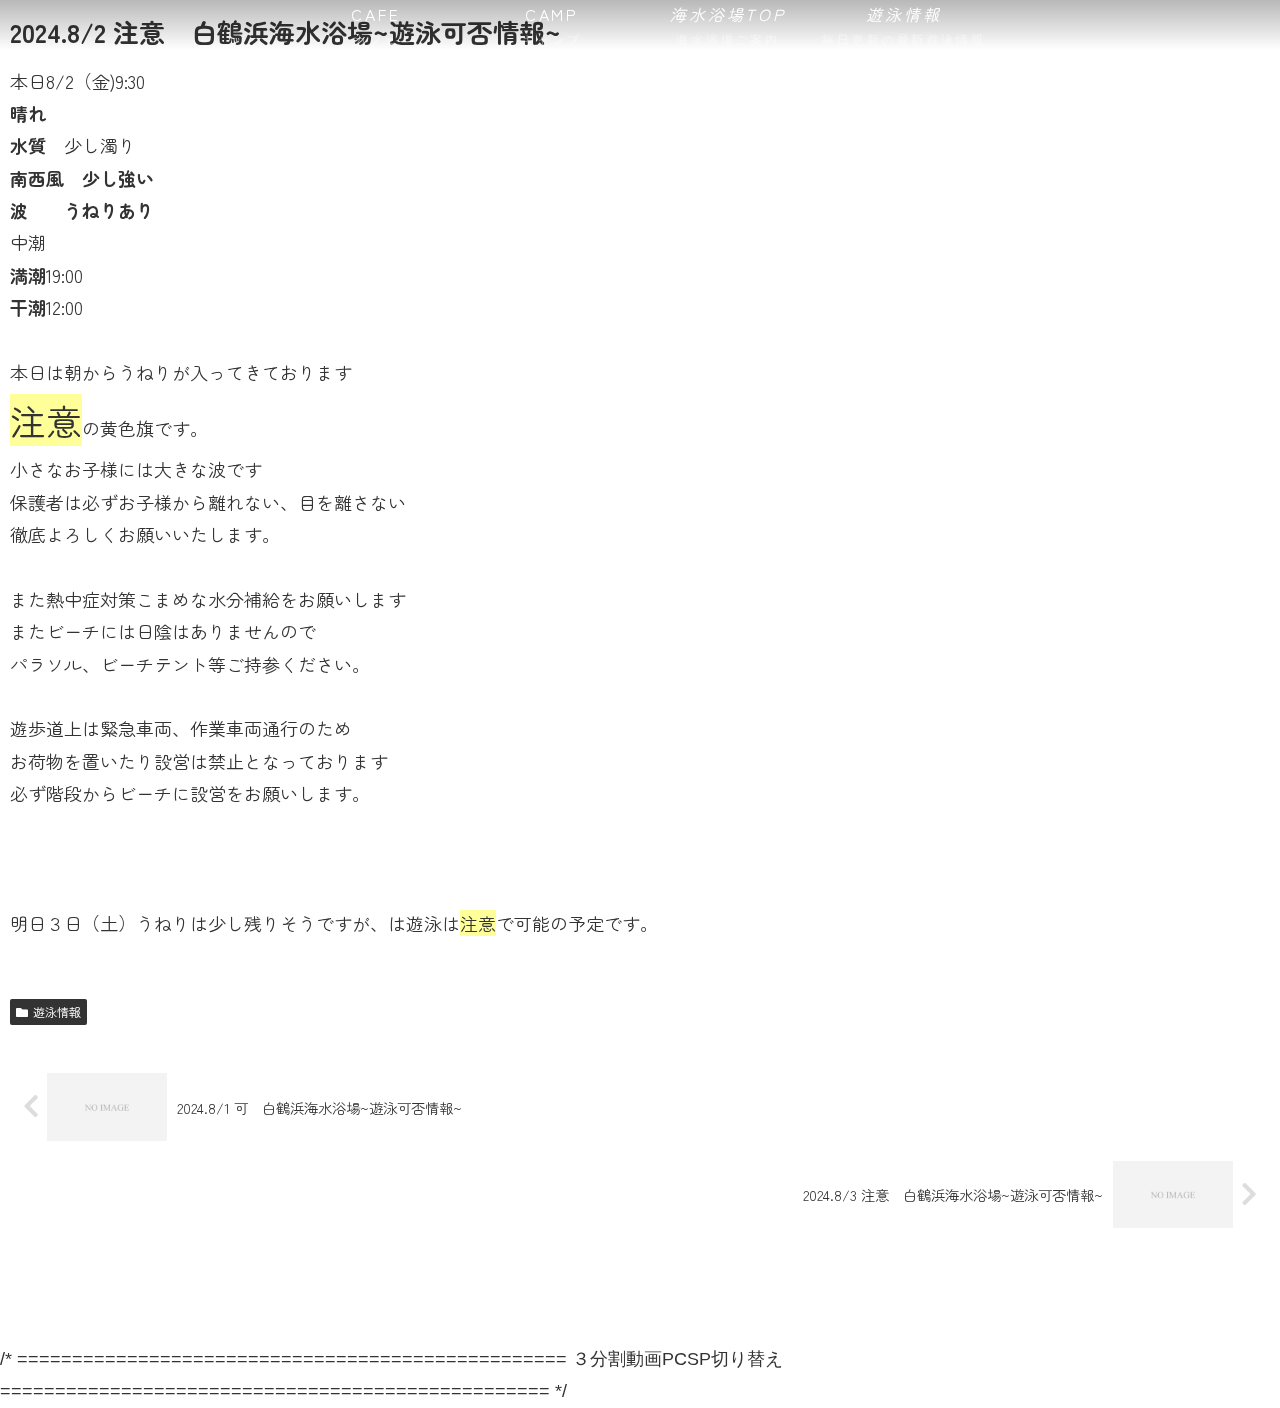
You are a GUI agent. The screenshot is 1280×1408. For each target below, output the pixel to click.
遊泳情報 (57, 1011)
